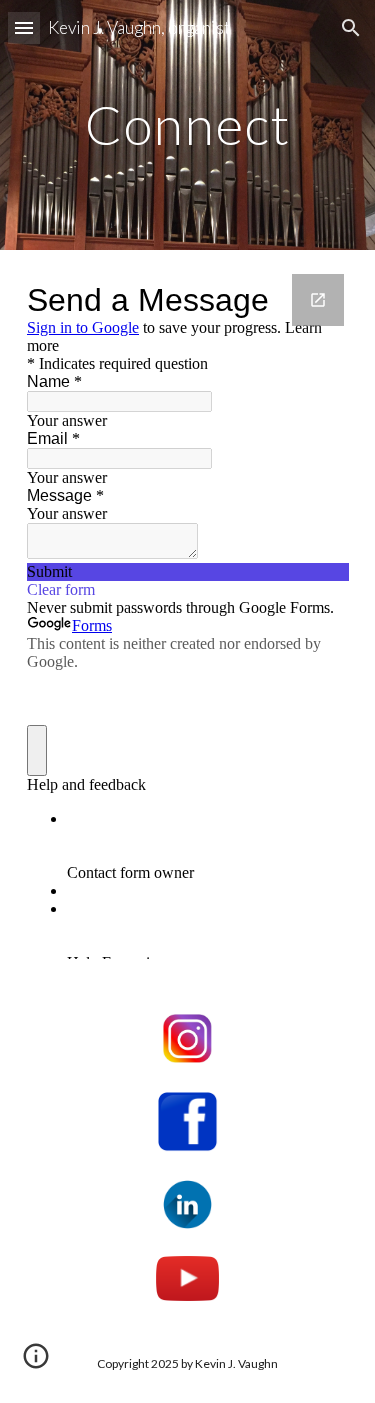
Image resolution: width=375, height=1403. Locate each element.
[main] (188, 124)
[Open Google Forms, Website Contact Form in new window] (318, 300)
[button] (24, 27)
